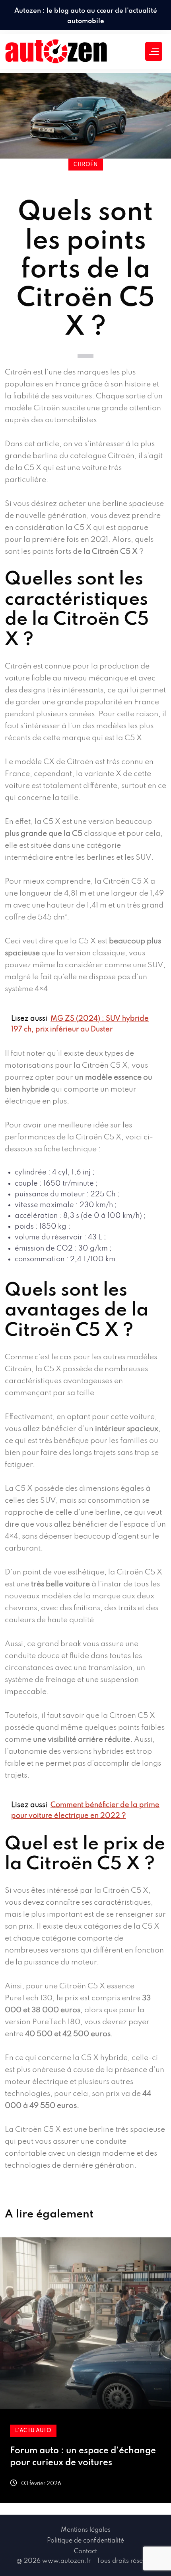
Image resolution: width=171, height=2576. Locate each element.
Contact (85, 2552)
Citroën (86, 165)
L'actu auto (33, 2431)
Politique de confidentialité (85, 2541)
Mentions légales (86, 2530)
